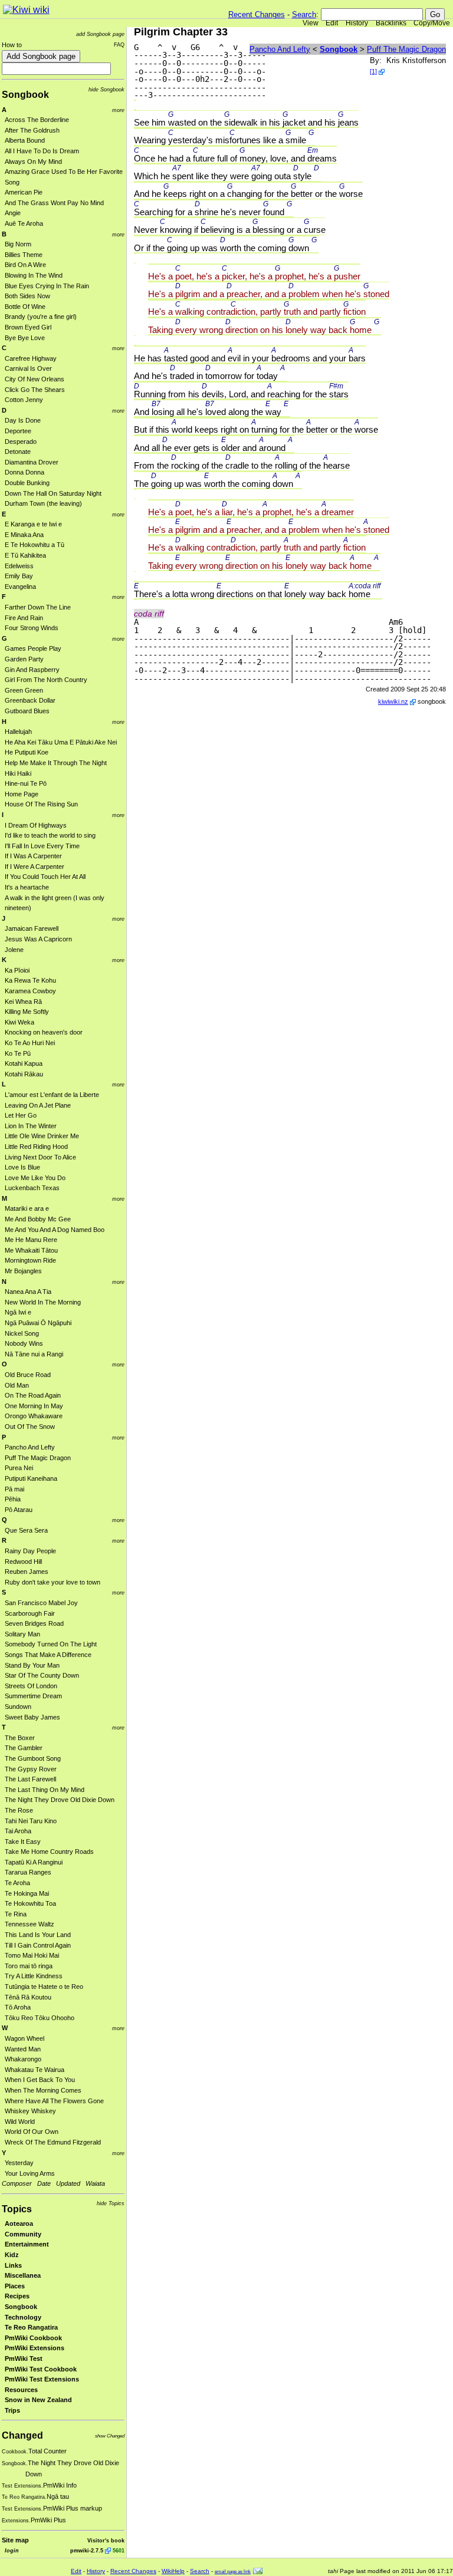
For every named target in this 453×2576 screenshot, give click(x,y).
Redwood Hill (23, 1562)
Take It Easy (23, 1842)
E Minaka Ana (24, 535)
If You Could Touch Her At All (45, 877)
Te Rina (16, 1914)
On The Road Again (33, 1395)
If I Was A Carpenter (33, 856)
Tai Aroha (18, 1831)
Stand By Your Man (32, 1665)
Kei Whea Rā (23, 1002)
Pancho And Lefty (30, 1447)
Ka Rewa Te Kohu (30, 980)
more (118, 110)
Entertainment (27, 2244)
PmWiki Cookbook (33, 2338)
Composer (17, 2183)
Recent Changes (257, 14)
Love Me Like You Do (35, 1178)
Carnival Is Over (28, 368)
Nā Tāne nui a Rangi (34, 1354)
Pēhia (13, 1499)
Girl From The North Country (46, 680)
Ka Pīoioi (17, 970)
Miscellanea (23, 2275)
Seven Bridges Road (34, 1623)
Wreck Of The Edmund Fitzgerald (53, 2142)
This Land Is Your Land (38, 1935)
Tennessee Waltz (29, 1924)
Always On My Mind (33, 162)
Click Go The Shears (35, 390)
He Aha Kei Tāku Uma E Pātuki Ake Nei (61, 742)
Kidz (12, 2255)
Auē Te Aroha (24, 223)
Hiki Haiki (18, 773)
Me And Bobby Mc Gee (38, 1219)
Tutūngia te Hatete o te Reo (44, 1987)
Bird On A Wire (25, 265)
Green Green (24, 690)
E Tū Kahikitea (25, 555)
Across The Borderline (37, 120)
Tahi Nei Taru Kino (31, 1821)
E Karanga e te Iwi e (33, 524)
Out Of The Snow (30, 1427)
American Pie (24, 192)
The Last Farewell (30, 1779)
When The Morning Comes (43, 2090)
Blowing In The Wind (34, 275)
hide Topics (111, 2203)
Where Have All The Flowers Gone (54, 2101)
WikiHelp (173, 2571)
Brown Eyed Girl (28, 327)
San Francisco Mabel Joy (41, 1603)
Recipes (17, 2296)
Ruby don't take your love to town (52, 1582)
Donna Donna (24, 472)
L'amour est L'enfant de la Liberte (52, 1095)
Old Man (17, 1385)
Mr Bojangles (23, 1271)
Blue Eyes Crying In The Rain (47, 286)
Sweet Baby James (32, 1717)
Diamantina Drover (32, 462)
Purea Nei (19, 1468)
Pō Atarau (19, 1510)
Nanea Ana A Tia (28, 1292)
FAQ (119, 45)
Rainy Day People (30, 1551)
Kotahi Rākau (24, 1074)
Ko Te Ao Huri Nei (30, 1043)
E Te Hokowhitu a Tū (35, 545)
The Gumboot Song (33, 1758)
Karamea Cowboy (30, 991)
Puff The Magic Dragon (38, 1458)
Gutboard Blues (27, 711)
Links (13, 2265)
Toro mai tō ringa (29, 1966)
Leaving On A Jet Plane (38, 1105)
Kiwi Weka (19, 1022)
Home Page (22, 794)
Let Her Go (21, 1115)
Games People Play (33, 648)
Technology (23, 2317)
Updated (68, 2183)
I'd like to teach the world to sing (50, 835)
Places (15, 2286)
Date (44, 2183)
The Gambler (24, 1748)
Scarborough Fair (30, 1613)
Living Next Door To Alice (40, 1157)
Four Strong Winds (32, 628)
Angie (13, 213)
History (357, 23)
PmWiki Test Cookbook (41, 2369)
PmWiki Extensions (35, 2348)
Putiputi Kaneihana (31, 1478)
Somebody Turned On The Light (51, 1644)
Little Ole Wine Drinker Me (42, 1136)
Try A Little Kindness (34, 1976)
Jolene (14, 950)
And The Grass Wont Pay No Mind (54, 203)
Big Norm (18, 244)
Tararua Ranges (28, 1872)
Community (23, 2234)
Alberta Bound (25, 140)
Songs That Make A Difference (48, 1655)
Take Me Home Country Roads (49, 1852)
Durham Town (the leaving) (43, 503)
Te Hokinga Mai (27, 1893)
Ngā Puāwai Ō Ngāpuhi (38, 1323)
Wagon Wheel (24, 2038)
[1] (373, 71)
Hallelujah (18, 732)
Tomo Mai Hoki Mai (32, 1955)
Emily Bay (19, 576)
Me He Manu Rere (31, 1240)
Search (304, 14)
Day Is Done (23, 420)
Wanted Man (23, 2049)
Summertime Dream (33, 1696)
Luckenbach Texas (32, 1188)
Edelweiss (19, 566)
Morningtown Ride (30, 1260)
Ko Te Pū (18, 1053)
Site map (15, 2540)
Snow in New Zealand (38, 2400)
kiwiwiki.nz (393, 701)
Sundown (18, 1707)
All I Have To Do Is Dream (42, 151)
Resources (21, 2390)
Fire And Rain (24, 618)
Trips (12, 2410)
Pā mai (14, 1489)
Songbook (25, 95)
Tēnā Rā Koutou (28, 1997)
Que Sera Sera (26, 1530)
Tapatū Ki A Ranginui (34, 1862)
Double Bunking (27, 483)
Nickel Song (22, 1333)
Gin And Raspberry (32, 670)
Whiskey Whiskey (30, 2111)
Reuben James (27, 1572)
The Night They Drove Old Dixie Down (60, 1800)
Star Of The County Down (42, 1675)
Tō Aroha (18, 2007)
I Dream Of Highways (36, 825)
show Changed (110, 2436)
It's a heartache (27, 887)
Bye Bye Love (25, 338)
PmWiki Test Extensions (42, 2379)
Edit (332, 23)
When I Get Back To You (40, 2080)
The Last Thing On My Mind (45, 1790)
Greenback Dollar (30, 700)
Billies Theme (24, 255)
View (311, 23)
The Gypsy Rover (31, 1769)
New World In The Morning (43, 1302)
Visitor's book (106, 2540)
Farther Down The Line (38, 607)
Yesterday (19, 2163)
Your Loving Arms (30, 2173)
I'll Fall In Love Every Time (42, 846)
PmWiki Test (24, 2358)
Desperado (21, 442)
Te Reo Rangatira (31, 2327)
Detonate (18, 452)
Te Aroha (17, 1883)
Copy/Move (432, 23)
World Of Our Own (32, 2132)
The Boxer (20, 1738)
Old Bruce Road (28, 1375)
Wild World (20, 2122)
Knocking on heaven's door (44, 1032)
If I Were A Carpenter (35, 867)
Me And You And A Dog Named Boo (55, 1230)
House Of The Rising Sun (41, 804)
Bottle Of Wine (25, 307)
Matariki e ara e (27, 1208)
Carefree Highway (31, 358)
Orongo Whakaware (34, 1416)
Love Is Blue (22, 1167)
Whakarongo (23, 2059)
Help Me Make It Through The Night (56, 763)
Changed (22, 2435)
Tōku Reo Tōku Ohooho (40, 2018)
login (12, 2550)
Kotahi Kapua (24, 1063)
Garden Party (24, 659)
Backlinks (391, 23)
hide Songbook (106, 89)
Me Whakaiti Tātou (31, 1250)
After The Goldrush (32, 130)
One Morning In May (34, 1406)
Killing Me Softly (27, 1012)
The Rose (19, 1810)
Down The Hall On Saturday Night (53, 493)
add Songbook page (100, 34)
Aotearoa (19, 2223)
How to (12, 45)
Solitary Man (22, 1634)
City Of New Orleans (35, 379)
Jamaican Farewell (32, 928)
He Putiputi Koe (27, 752)
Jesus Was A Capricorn (38, 939)
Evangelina (20, 587)
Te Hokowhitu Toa (30, 1903)
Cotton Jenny (24, 400)
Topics (17, 2209)
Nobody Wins (24, 1343)
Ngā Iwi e (18, 1312)
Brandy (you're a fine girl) (41, 317)
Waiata (95, 2183)
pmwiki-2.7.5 (87, 2550)
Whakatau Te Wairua (35, 2070)
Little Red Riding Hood (36, 1147)
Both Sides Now (27, 296)
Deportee (18, 431)
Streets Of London (31, 1686)
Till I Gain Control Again (38, 1945)
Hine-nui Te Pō (26, 783)
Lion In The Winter (31, 1126)
